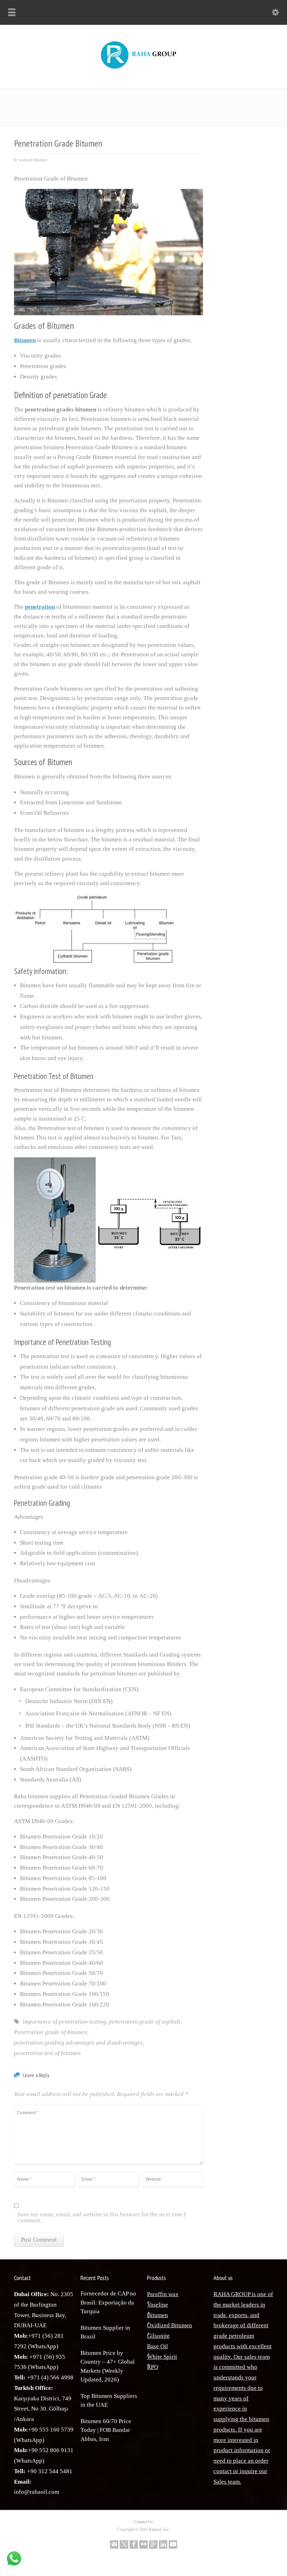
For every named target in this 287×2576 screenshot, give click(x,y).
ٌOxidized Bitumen (170, 2325)
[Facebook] (134, 2545)
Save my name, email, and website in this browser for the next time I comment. (102, 2218)
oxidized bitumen (33, 160)
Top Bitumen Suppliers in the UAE (109, 2401)
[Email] (114, 2545)
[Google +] (153, 2545)
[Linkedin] (163, 2545)
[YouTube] (173, 2545)
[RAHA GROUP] (143, 69)
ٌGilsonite (158, 2336)
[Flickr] (143, 2545)
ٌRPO (153, 2367)
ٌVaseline (157, 2305)
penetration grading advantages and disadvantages (78, 2043)
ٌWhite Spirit (162, 2357)
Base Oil (157, 2346)
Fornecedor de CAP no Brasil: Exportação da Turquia (108, 2302)
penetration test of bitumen (47, 2053)
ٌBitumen (157, 2315)
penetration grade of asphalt (145, 2022)
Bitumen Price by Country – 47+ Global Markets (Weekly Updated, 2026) (108, 2366)
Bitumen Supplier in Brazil (105, 2332)
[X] (124, 2545)
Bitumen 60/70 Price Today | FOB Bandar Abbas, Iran (106, 2430)
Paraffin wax (163, 2294)
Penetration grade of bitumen (51, 2032)
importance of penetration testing (64, 2022)
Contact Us (144, 2522)
